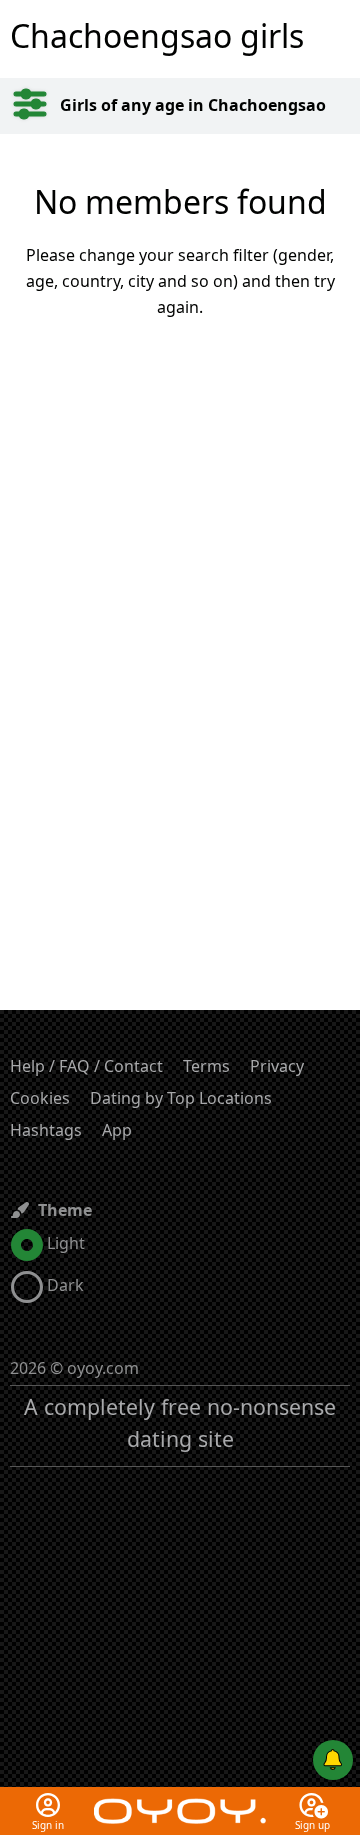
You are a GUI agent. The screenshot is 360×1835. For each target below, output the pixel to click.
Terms (206, 1066)
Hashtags (46, 1130)
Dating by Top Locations (181, 1098)
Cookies (40, 1098)
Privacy (277, 1066)
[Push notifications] (333, 1760)
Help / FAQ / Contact (86, 1066)
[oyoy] (180, 1799)
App (117, 1130)
